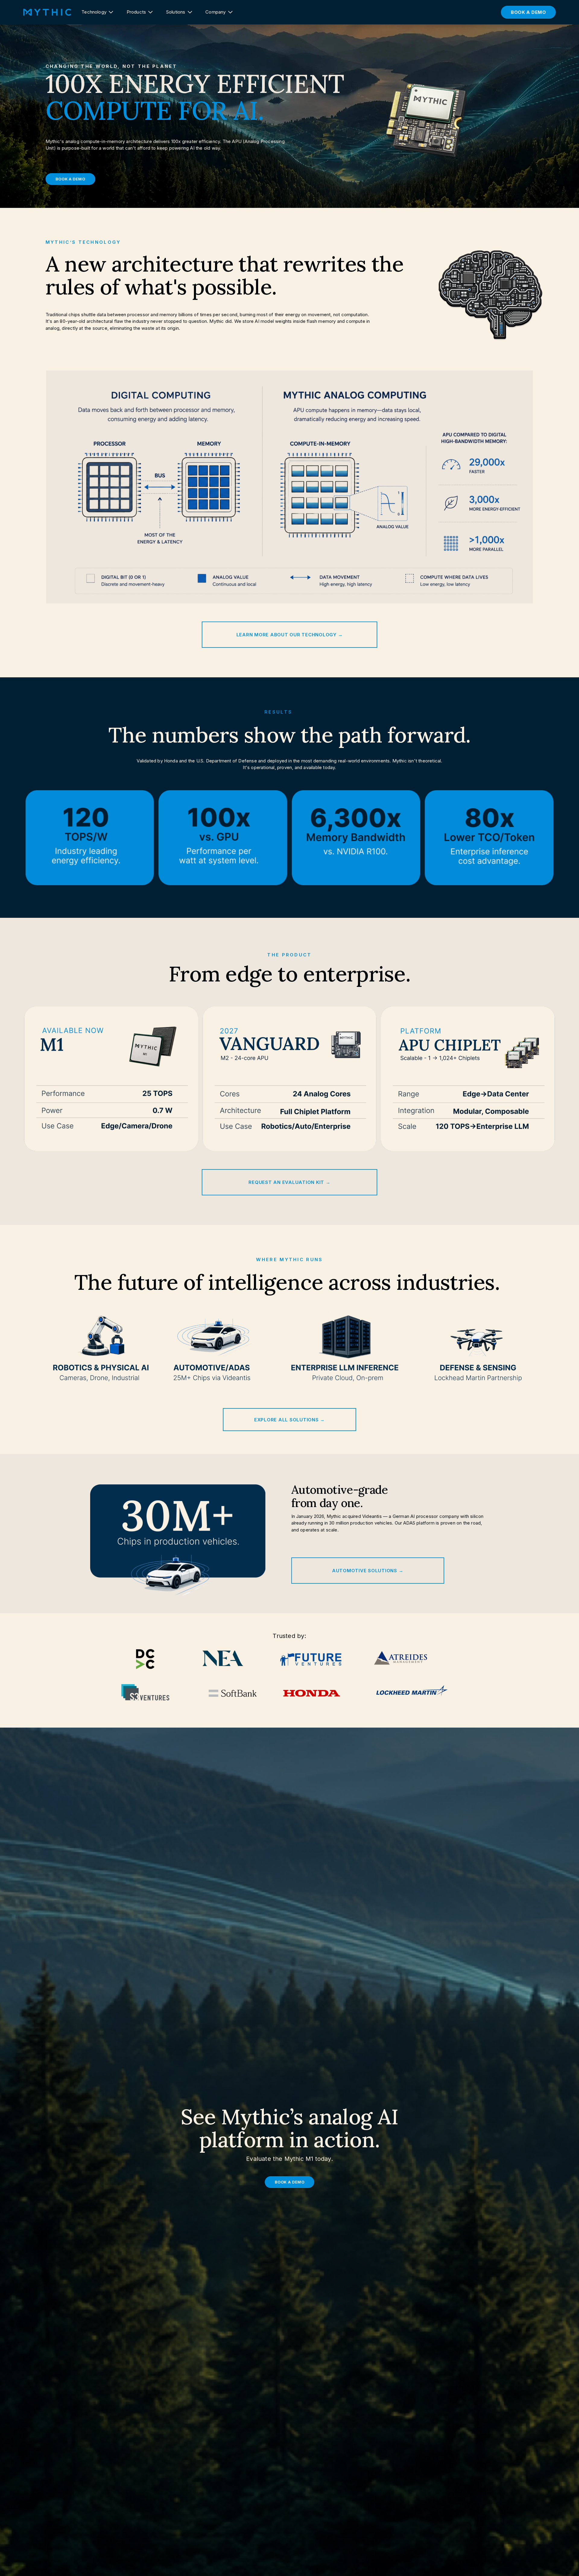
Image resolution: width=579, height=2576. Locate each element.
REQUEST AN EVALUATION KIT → (289, 1182)
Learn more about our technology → (290, 635)
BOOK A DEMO (528, 12)
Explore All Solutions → (289, 1420)
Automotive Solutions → (368, 1571)
